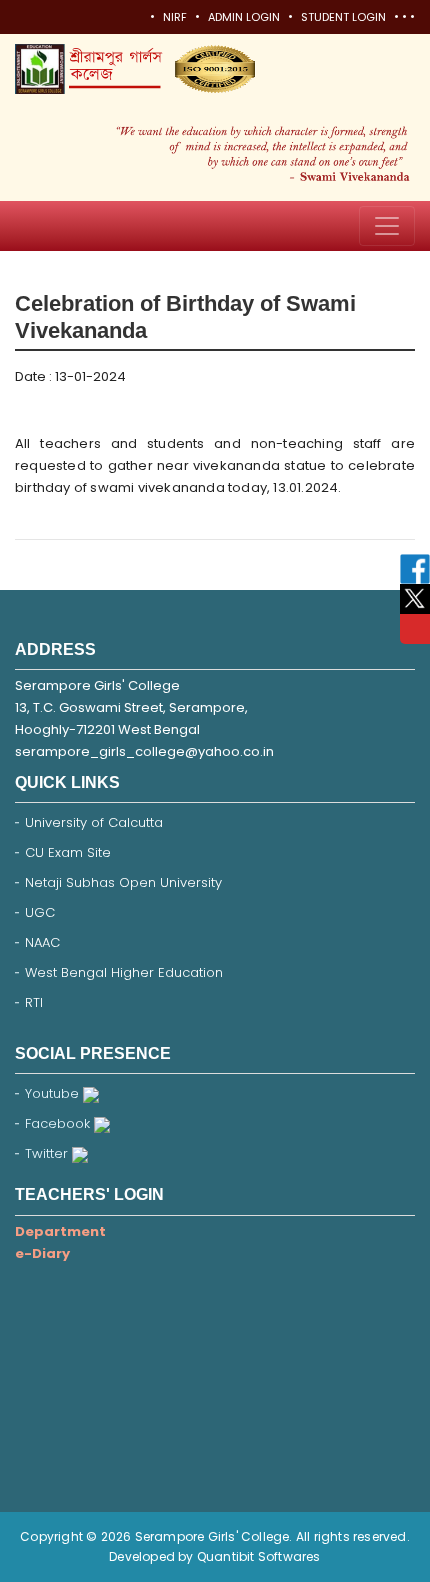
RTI (34, 1002)
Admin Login (244, 17)
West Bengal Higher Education (124, 972)
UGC (40, 912)
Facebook (59, 1123)
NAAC (42, 942)
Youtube (54, 1093)
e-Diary (42, 1253)
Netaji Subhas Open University (123, 882)
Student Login (343, 17)
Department (60, 1231)
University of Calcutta (94, 822)
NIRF (175, 17)
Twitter (48, 1153)
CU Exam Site (68, 852)
